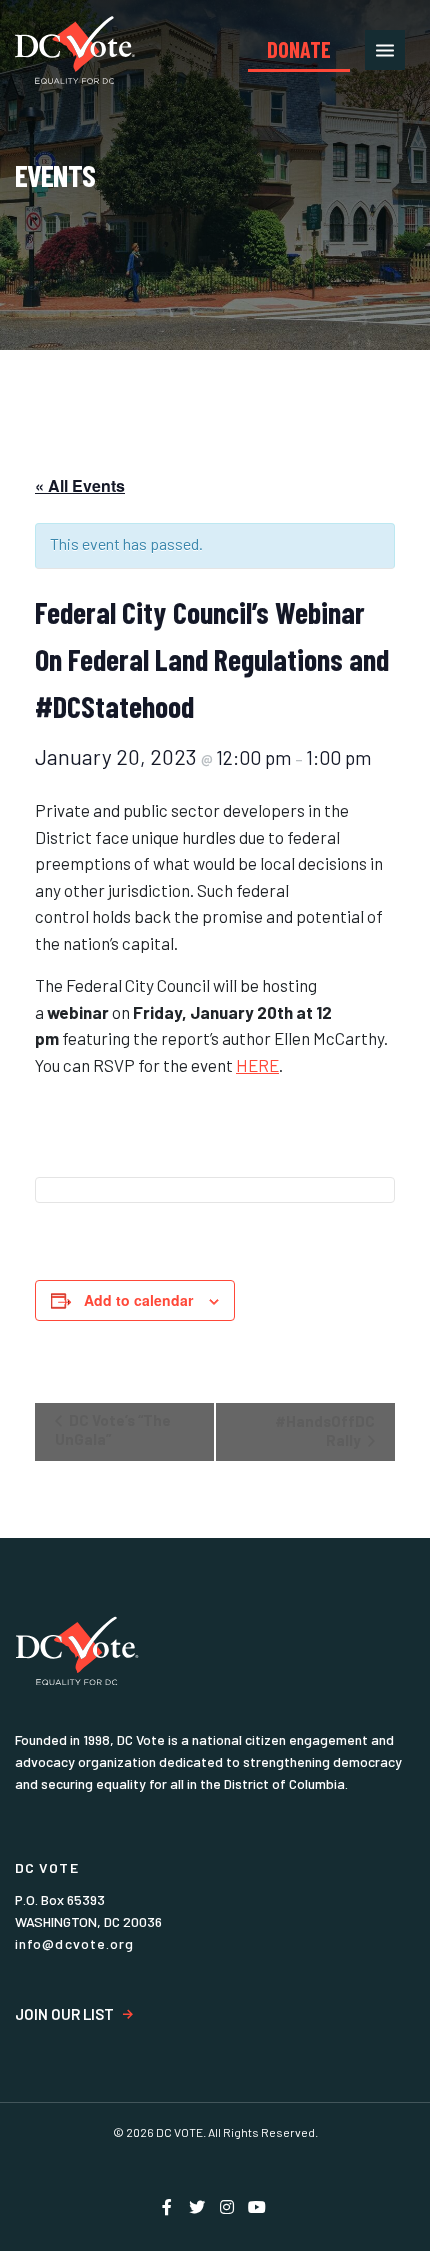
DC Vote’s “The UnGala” (113, 1429)
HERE (257, 1065)
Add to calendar (138, 1300)
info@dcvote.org (75, 1943)
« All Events (80, 485)
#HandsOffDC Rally (325, 1430)
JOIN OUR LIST (64, 2014)
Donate (299, 49)
